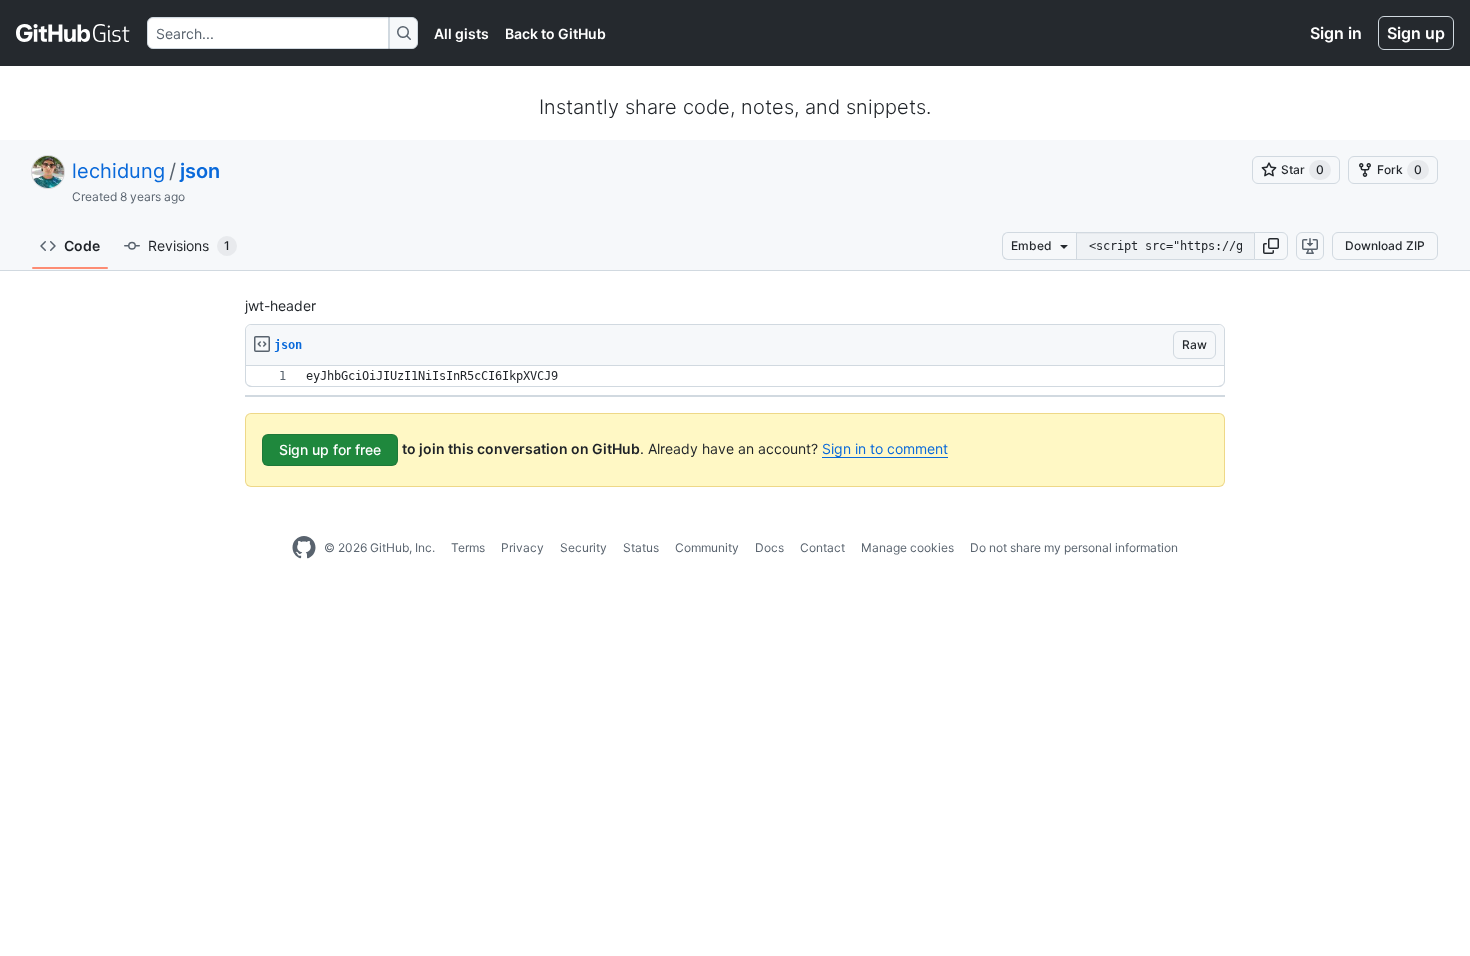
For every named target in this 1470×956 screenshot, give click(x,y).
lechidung (118, 171)
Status (641, 547)
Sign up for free (330, 449)
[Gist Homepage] (73, 33)
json (200, 171)
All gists (461, 33)
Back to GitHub (555, 33)
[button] (1271, 246)
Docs (769, 547)
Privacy (522, 547)
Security (583, 547)
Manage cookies (907, 547)
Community (707, 547)
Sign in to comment (885, 448)
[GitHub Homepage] (304, 548)
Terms (468, 547)
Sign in (1336, 33)
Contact (822, 547)
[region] (735, 376)
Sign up (1416, 33)
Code (82, 245)
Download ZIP (1385, 245)
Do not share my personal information (1074, 547)
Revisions (189, 245)
